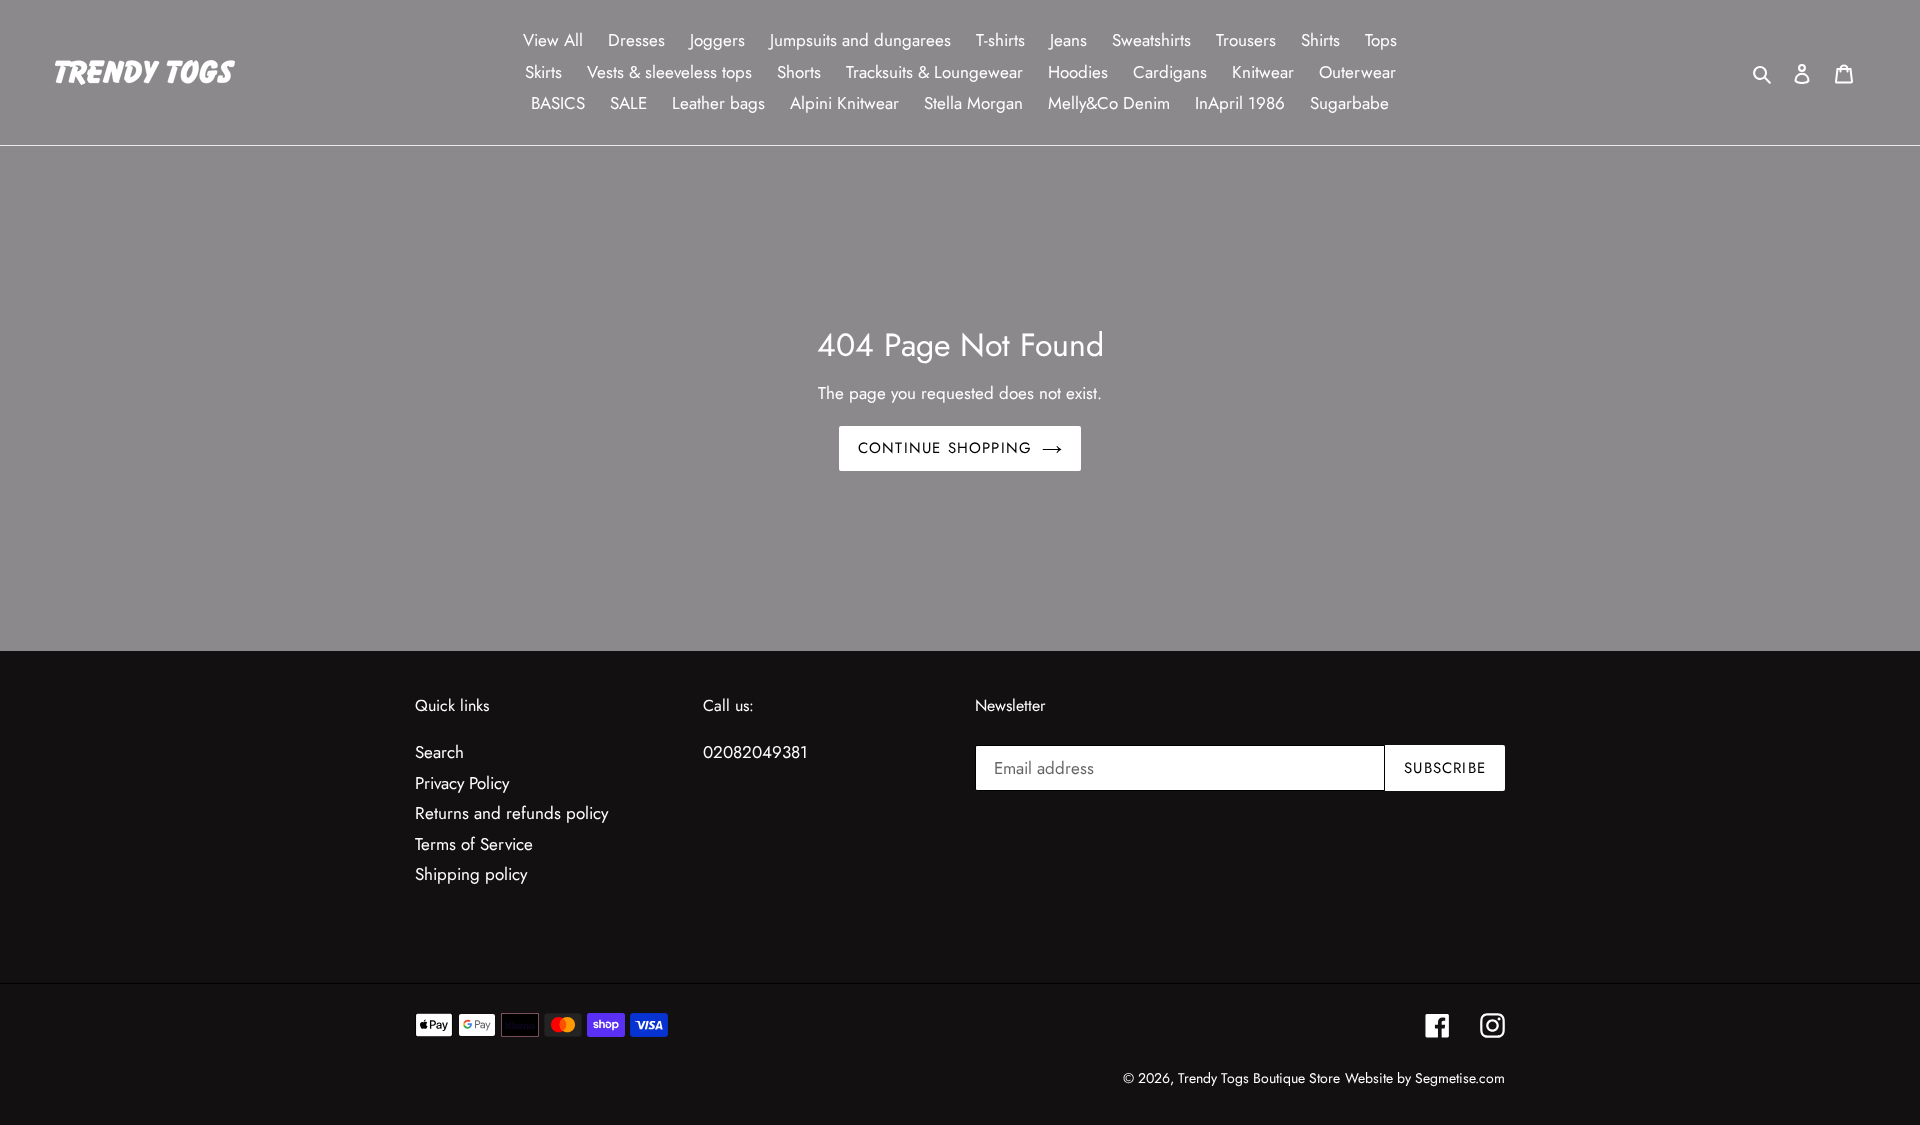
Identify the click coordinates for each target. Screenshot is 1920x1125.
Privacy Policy (462, 783)
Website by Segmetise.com (1425, 1078)
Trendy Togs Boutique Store (1259, 1078)
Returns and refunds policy (511, 813)
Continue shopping (945, 448)
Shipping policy (471, 874)
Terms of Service (474, 844)
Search (439, 752)
